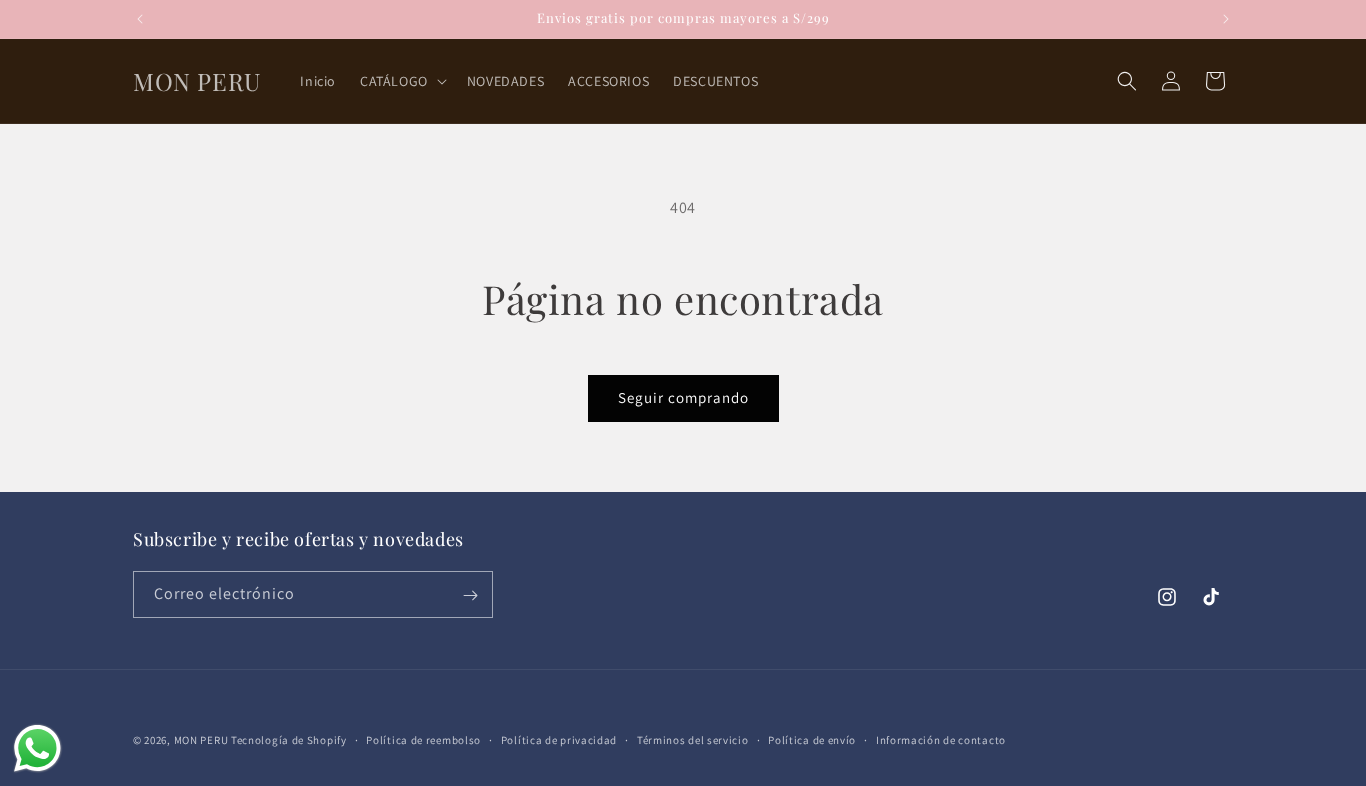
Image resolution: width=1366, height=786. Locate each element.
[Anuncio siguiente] (1226, 19)
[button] (401, 81)
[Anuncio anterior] (140, 19)
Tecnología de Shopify (289, 740)
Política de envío (812, 739)
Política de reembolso (423, 739)
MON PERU (201, 740)
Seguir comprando (683, 397)
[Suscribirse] (470, 595)
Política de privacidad (559, 739)
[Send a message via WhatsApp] (37, 748)
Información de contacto (941, 739)
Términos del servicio (693, 739)
